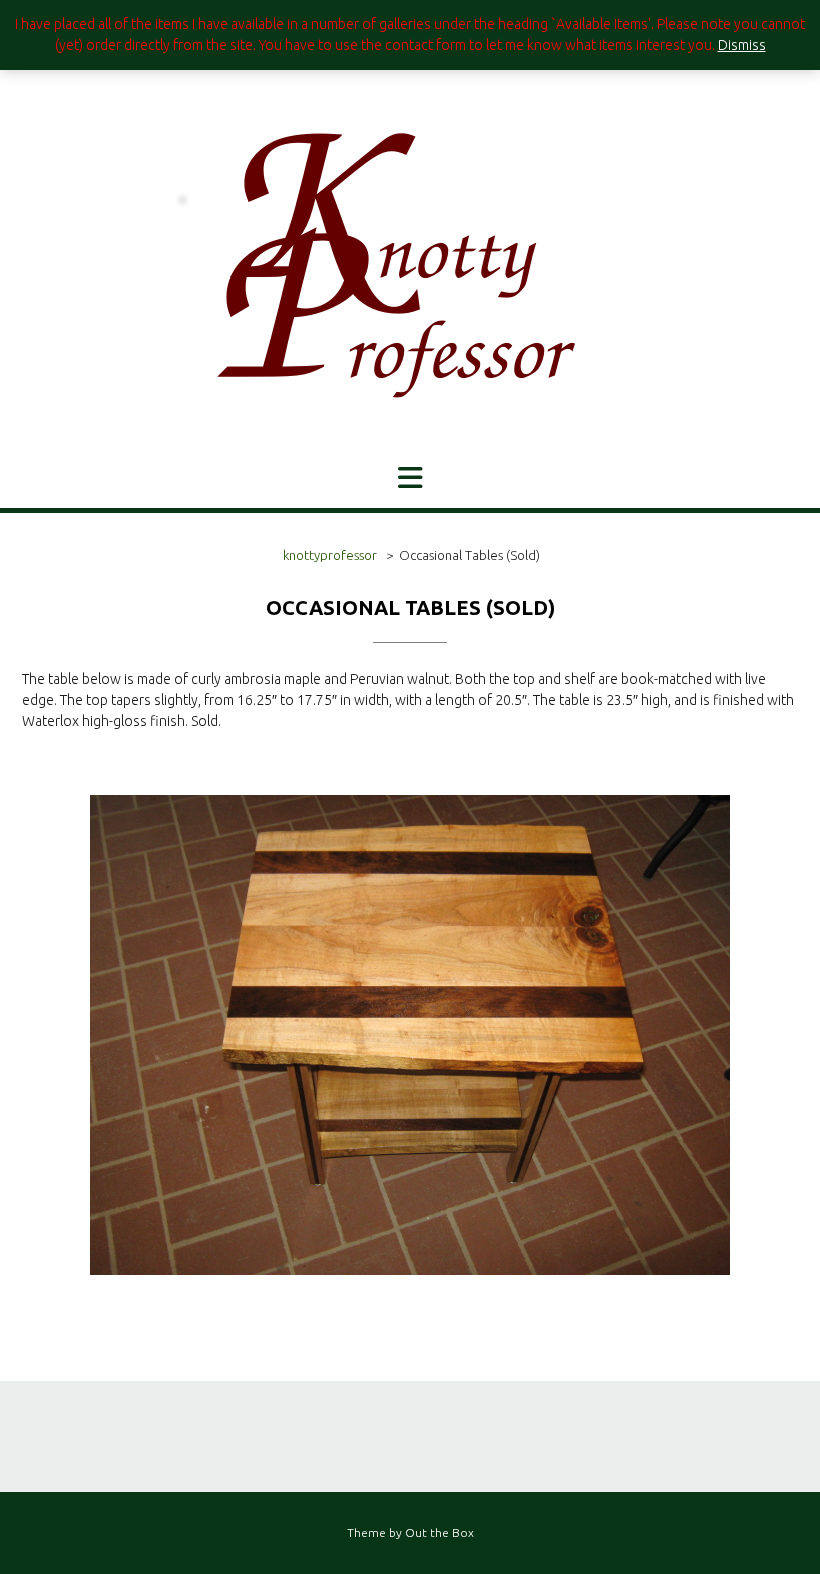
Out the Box (439, 1532)
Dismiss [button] (742, 45)
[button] (410, 478)
